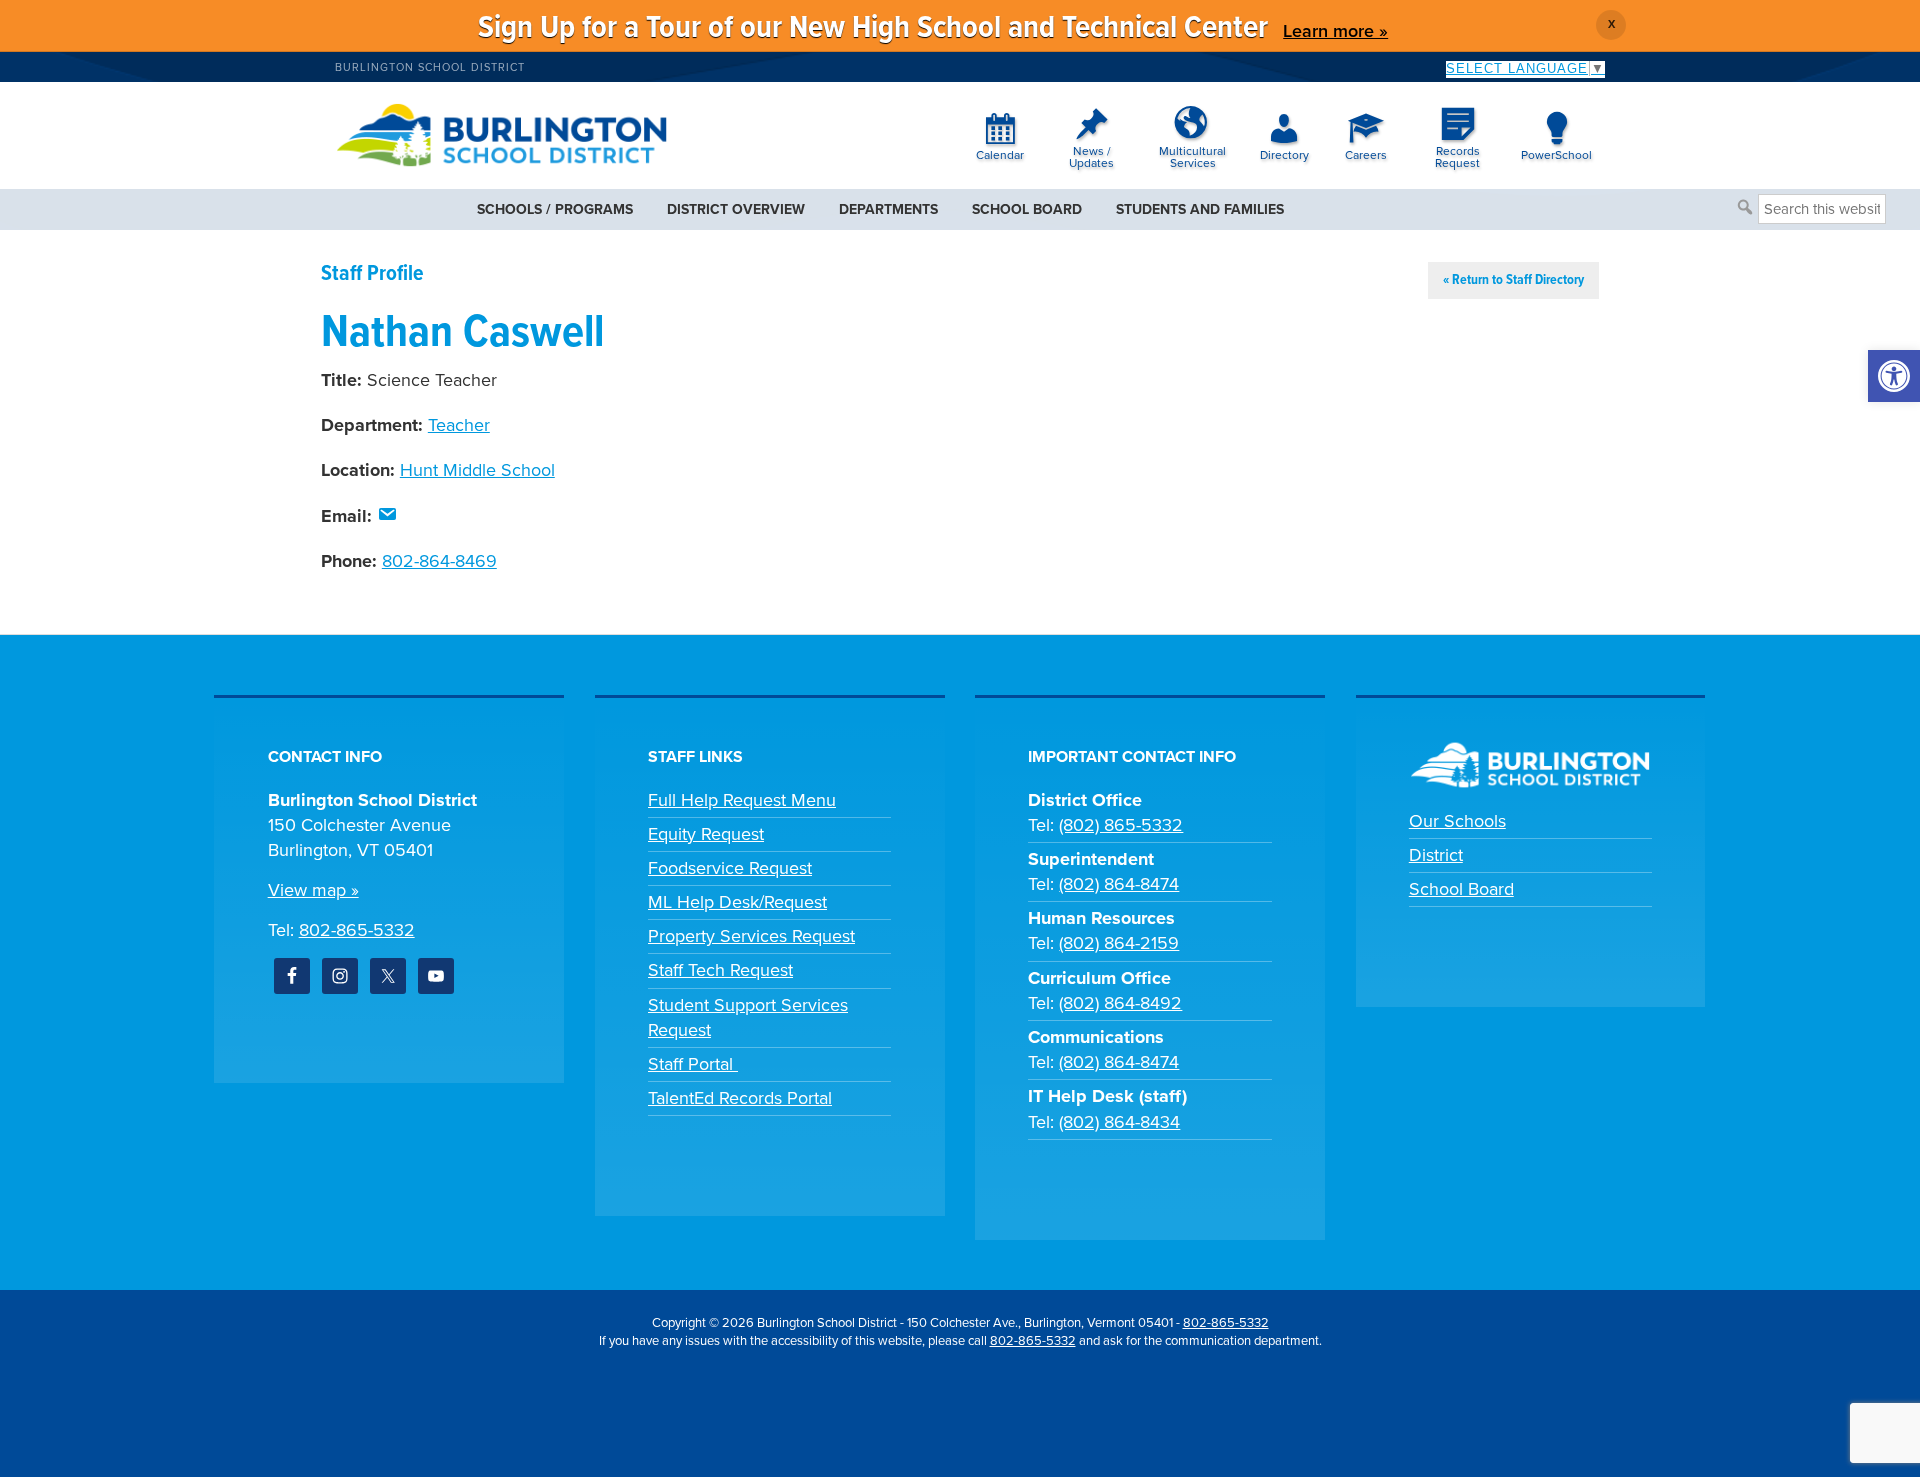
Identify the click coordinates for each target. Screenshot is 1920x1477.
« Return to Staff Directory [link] (1513, 280)
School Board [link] (1461, 889)
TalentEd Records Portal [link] (740, 1098)
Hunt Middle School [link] (477, 470)
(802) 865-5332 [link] (1121, 825)
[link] (1894, 376)
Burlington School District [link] (430, 67)
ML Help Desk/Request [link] (737, 902)
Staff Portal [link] (693, 1064)
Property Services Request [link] (751, 936)
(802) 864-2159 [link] (1119, 943)
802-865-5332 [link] (357, 930)
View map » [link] (313, 890)
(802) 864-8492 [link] (1120, 1003)
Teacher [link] (459, 425)
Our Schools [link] (1457, 821)
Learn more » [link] (1335, 31)
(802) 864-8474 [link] (1119, 884)
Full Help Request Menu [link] (742, 800)
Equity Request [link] (706, 834)
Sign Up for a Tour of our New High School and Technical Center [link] (873, 28)
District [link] (1436, 855)
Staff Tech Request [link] (720, 970)
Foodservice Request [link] (730, 868)
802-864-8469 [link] (439, 561)
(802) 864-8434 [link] (1119, 1122)
